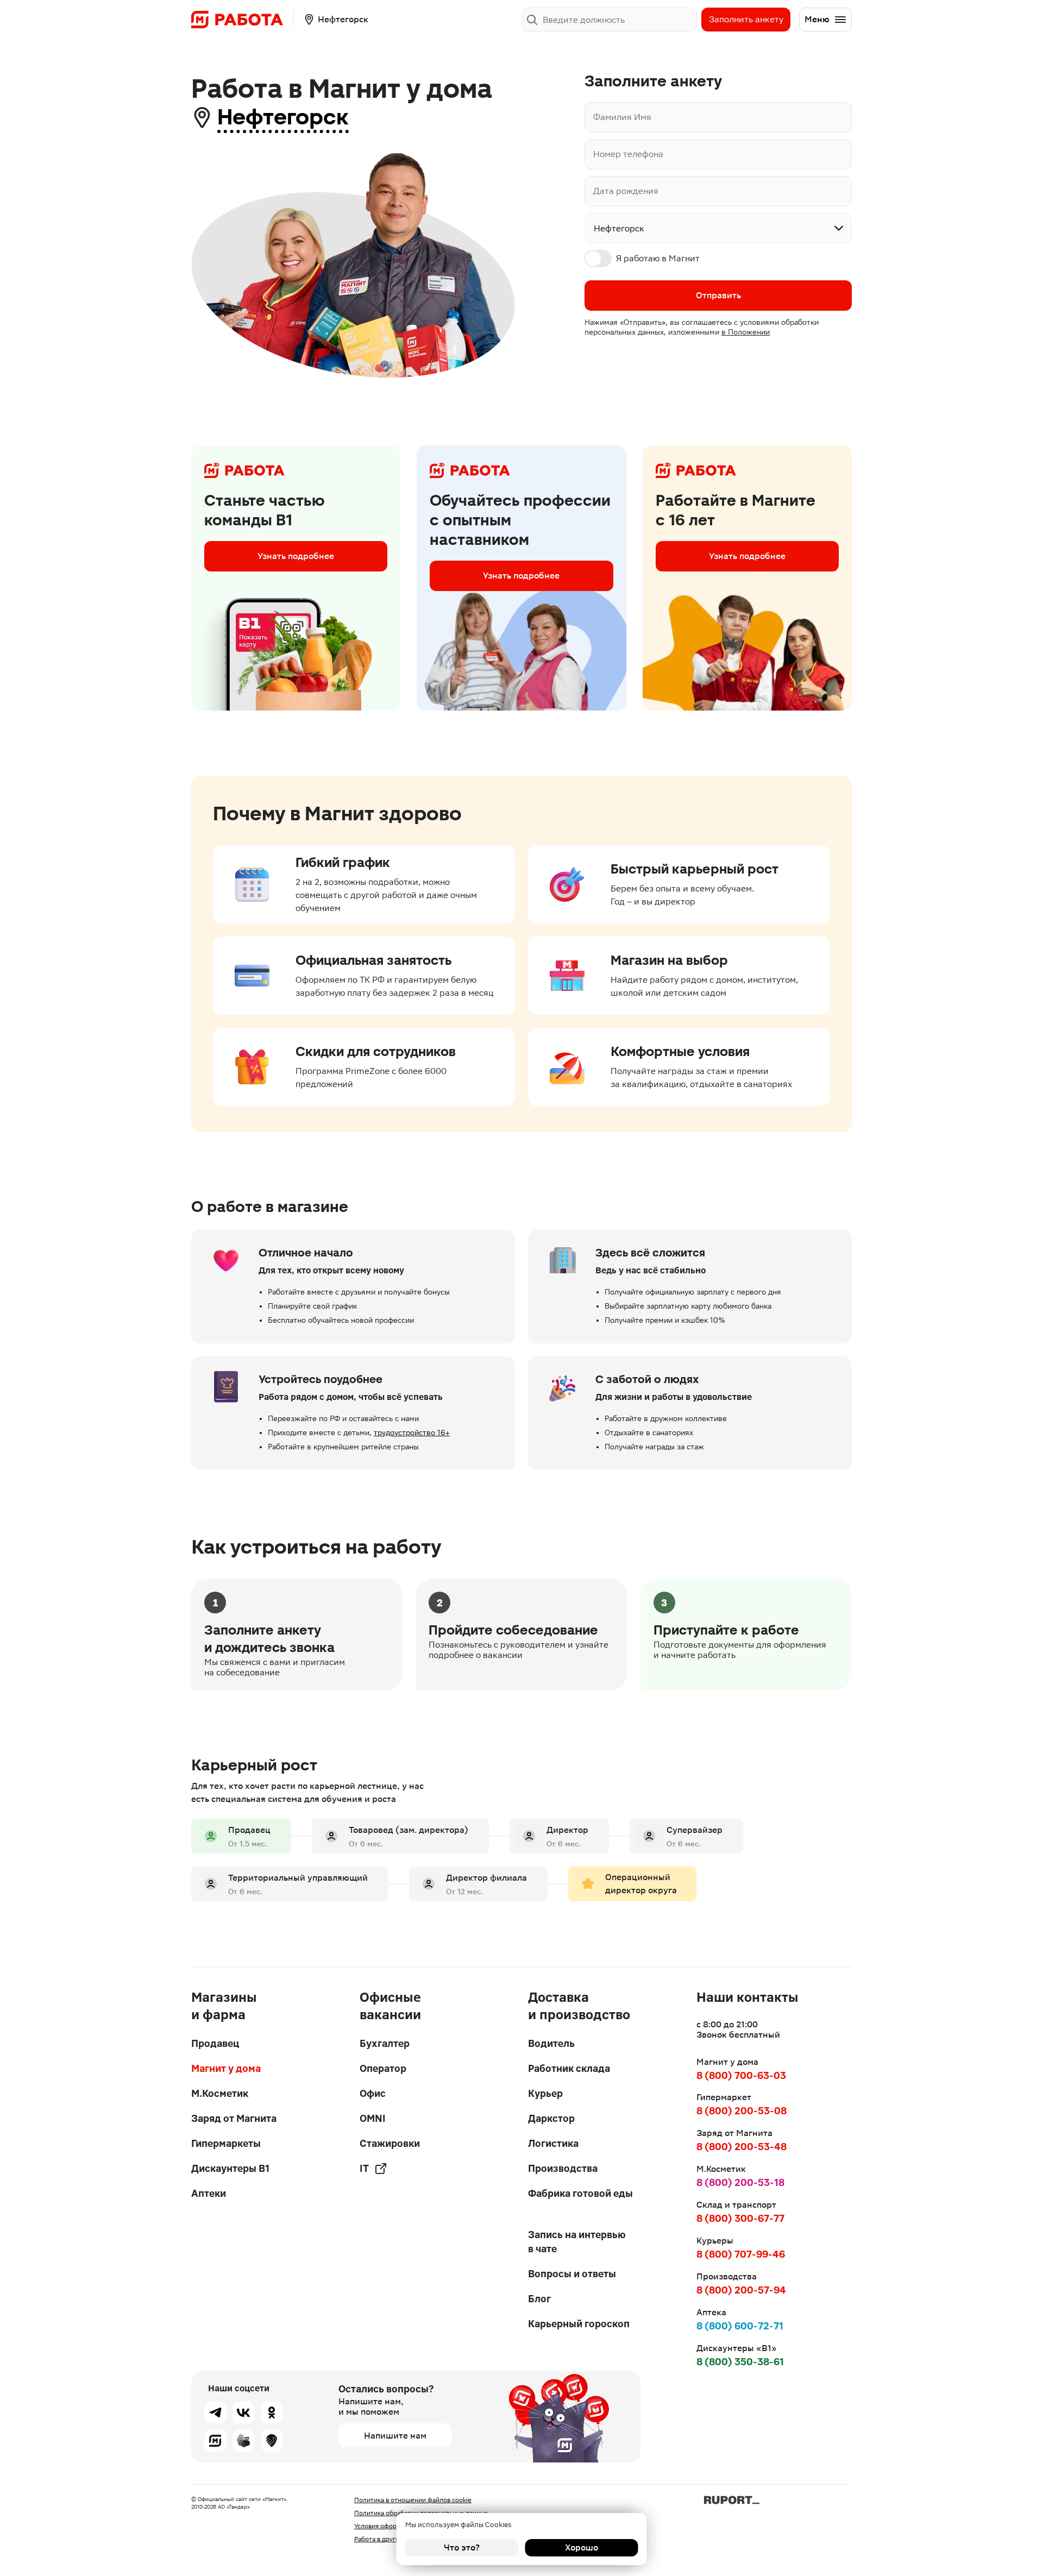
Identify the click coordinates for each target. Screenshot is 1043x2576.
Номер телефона (628, 154)
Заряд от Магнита (234, 2118)
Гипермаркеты (226, 2143)
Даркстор (551, 2118)
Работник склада (569, 2068)
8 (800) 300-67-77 (740, 2218)
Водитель (551, 2043)
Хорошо (582, 2547)
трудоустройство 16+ (412, 1432)
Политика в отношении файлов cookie (413, 2500)
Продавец (215, 2043)
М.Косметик (220, 2093)
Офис (373, 2093)
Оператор (383, 2068)
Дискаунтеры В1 (230, 2168)
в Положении (746, 332)
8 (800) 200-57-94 (741, 2290)
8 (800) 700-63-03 (741, 2075)
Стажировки (390, 2143)
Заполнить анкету (746, 19)
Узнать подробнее (296, 556)
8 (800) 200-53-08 (742, 2111)
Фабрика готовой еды (580, 2193)
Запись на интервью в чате (577, 2242)
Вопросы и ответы (572, 2274)
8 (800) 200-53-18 (740, 2182)
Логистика (553, 2143)
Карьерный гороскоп (579, 2324)
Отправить (718, 295)
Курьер (545, 2093)
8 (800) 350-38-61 (740, 2362)
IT (364, 2168)
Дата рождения (626, 191)
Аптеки (209, 2193)
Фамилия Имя (622, 117)
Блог (539, 2299)
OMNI (373, 2118)
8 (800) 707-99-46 (741, 2254)
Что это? (462, 2547)
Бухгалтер (385, 2043)
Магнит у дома (226, 2068)
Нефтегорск (283, 117)
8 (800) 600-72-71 (740, 2326)
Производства (563, 2168)
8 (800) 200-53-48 (742, 2147)
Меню (817, 19)
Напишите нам (395, 2436)
